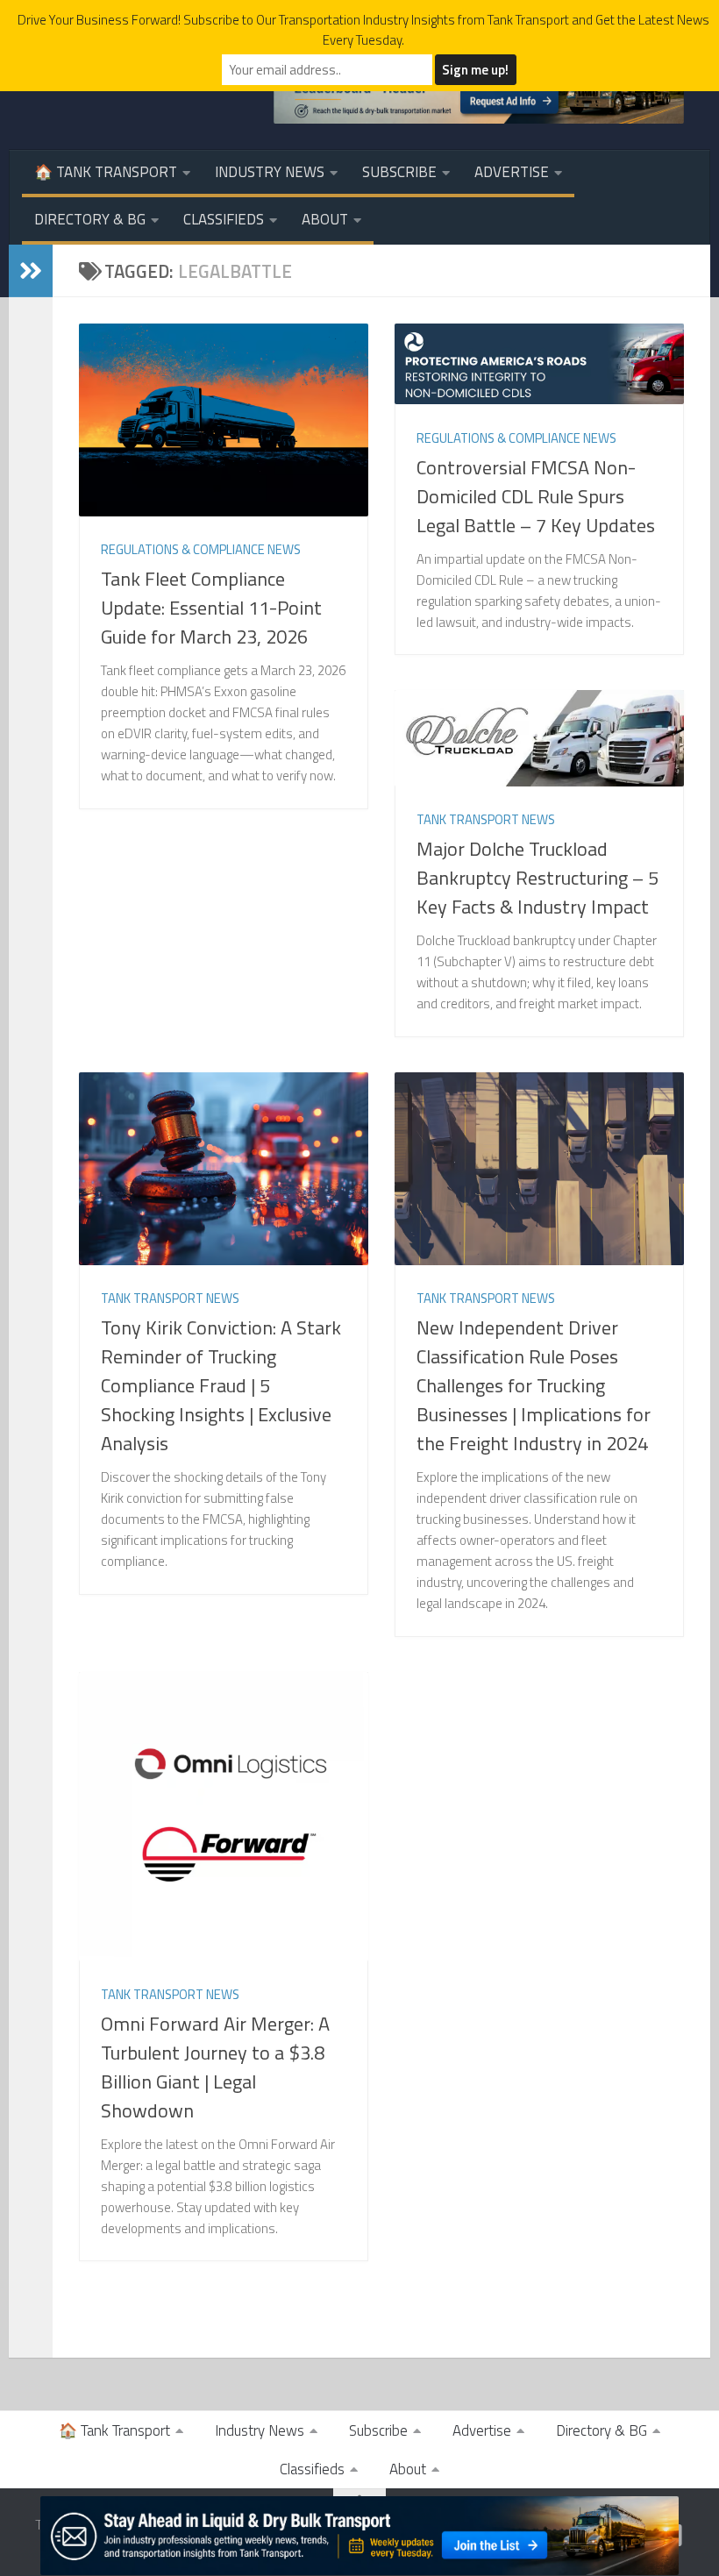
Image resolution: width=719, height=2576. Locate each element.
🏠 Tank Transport (106, 172)
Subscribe (399, 172)
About (325, 219)
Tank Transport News (486, 819)
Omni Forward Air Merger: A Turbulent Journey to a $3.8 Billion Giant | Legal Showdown (215, 2067)
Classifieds (224, 219)
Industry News (270, 172)
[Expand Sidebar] (31, 271)
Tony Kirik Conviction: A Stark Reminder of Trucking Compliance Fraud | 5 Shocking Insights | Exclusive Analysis (221, 1385)
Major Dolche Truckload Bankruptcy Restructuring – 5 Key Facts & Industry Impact (537, 878)
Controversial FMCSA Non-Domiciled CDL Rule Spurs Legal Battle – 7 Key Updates (536, 496)
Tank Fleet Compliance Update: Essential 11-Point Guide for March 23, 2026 (211, 608)
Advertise (512, 172)
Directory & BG (90, 219)
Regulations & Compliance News (201, 549)
